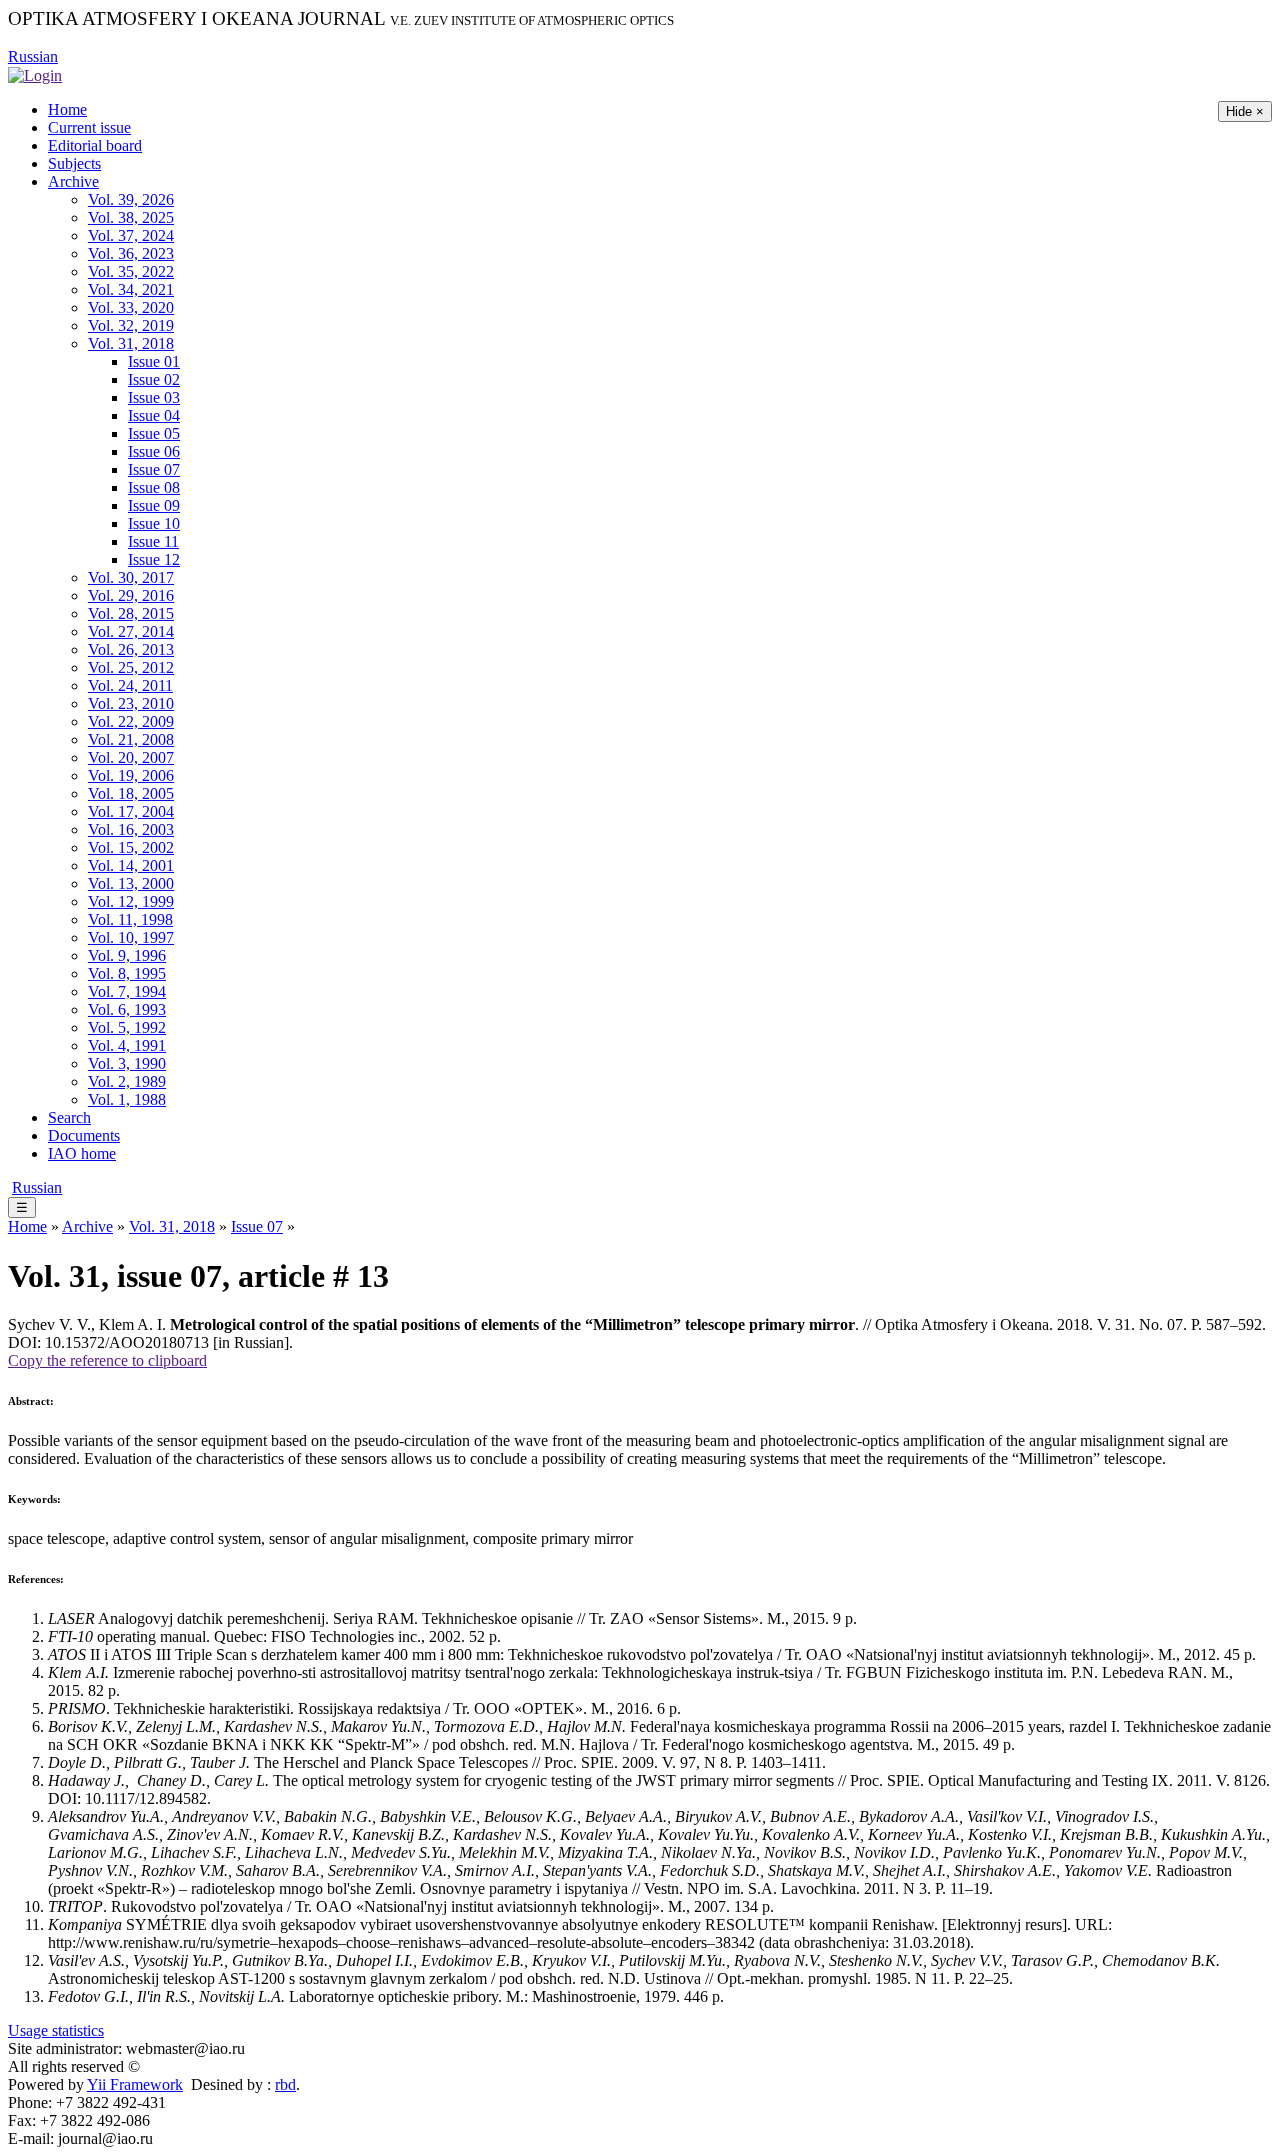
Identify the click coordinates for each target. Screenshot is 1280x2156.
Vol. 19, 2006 (131, 775)
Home (67, 109)
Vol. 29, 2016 (131, 595)
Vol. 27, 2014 (131, 631)
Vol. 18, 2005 (131, 793)
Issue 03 (154, 397)
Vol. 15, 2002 (131, 847)
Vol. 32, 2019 (131, 325)
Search (69, 1117)
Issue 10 (154, 523)
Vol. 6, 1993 (127, 1009)
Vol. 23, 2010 (131, 703)
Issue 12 (154, 559)
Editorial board (95, 145)
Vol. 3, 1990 (127, 1063)
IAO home (82, 1153)
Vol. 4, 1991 (127, 1045)
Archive (73, 181)
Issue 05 (154, 433)
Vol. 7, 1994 (127, 991)
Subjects (74, 163)
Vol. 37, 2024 (131, 235)
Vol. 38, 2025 (131, 217)
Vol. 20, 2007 (131, 757)
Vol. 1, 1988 (127, 1099)
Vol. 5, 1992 (127, 1027)
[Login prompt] (35, 74)
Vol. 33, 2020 (131, 307)
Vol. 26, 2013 (131, 649)
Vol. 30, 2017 (131, 577)
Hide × (1245, 111)
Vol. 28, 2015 (131, 613)
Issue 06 (154, 451)
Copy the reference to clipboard (107, 1360)
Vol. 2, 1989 (127, 1081)
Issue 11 (153, 541)
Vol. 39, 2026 (131, 199)
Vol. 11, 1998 (130, 919)
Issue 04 (154, 415)
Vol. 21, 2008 (131, 739)
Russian (33, 56)
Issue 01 (154, 361)
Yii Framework (135, 2084)
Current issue (89, 127)
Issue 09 (154, 505)
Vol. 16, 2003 (131, 829)
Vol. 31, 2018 (131, 343)
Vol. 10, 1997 (131, 937)
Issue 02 (154, 379)
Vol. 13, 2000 (131, 883)
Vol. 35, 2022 (131, 271)
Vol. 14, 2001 (131, 865)
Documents (84, 1135)
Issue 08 (154, 487)
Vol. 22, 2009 (131, 721)
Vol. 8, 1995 (127, 973)
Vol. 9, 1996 (127, 955)
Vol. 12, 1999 (131, 901)
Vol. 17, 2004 (131, 811)
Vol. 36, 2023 (131, 253)
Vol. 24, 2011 (130, 685)
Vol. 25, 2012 (131, 667)
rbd (285, 2084)
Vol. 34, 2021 (131, 289)
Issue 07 (154, 469)
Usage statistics (56, 2030)
